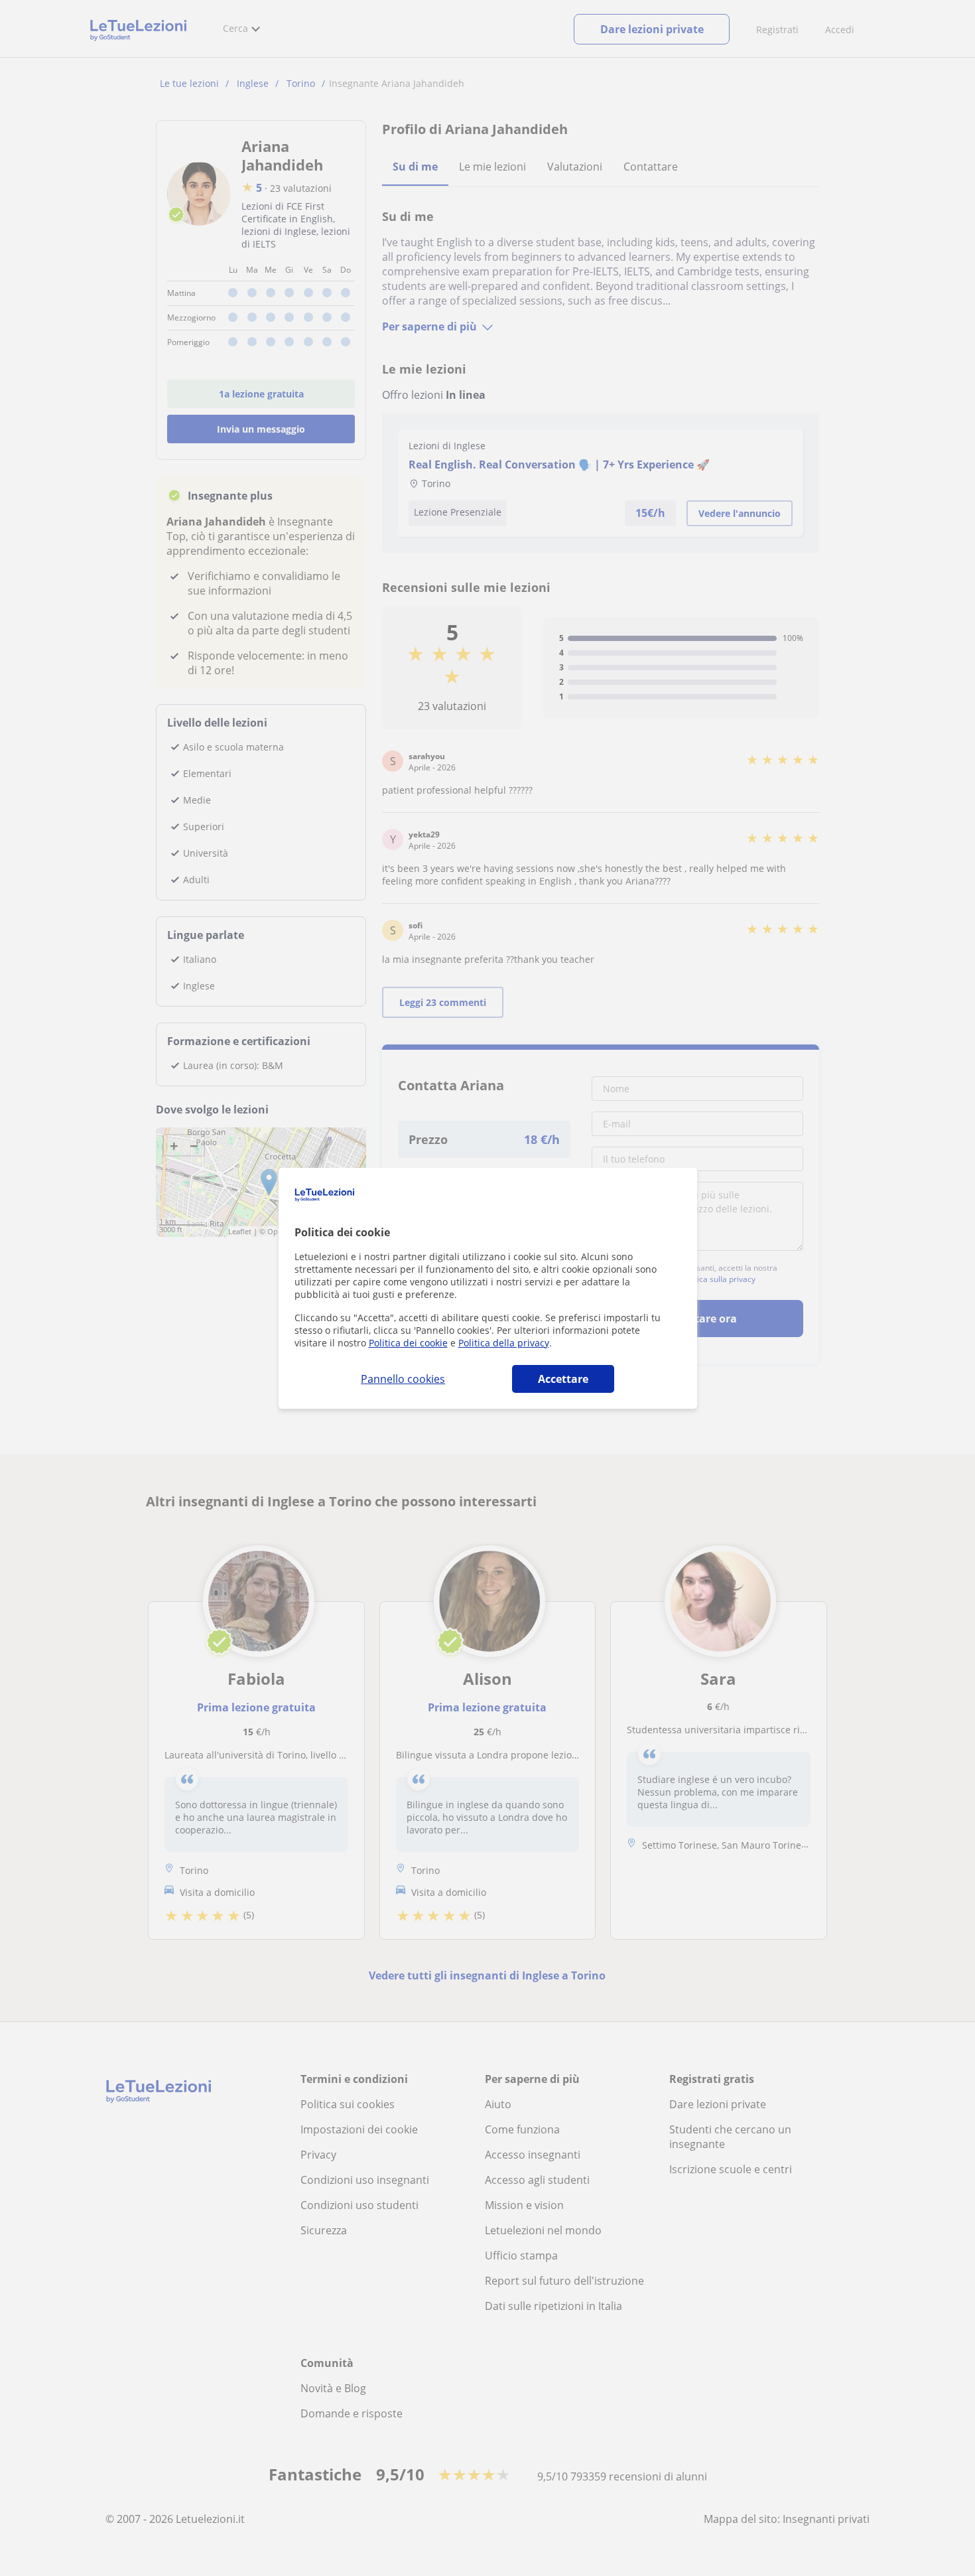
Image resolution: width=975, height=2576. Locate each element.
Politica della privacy (504, 1343)
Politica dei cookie (408, 1343)
